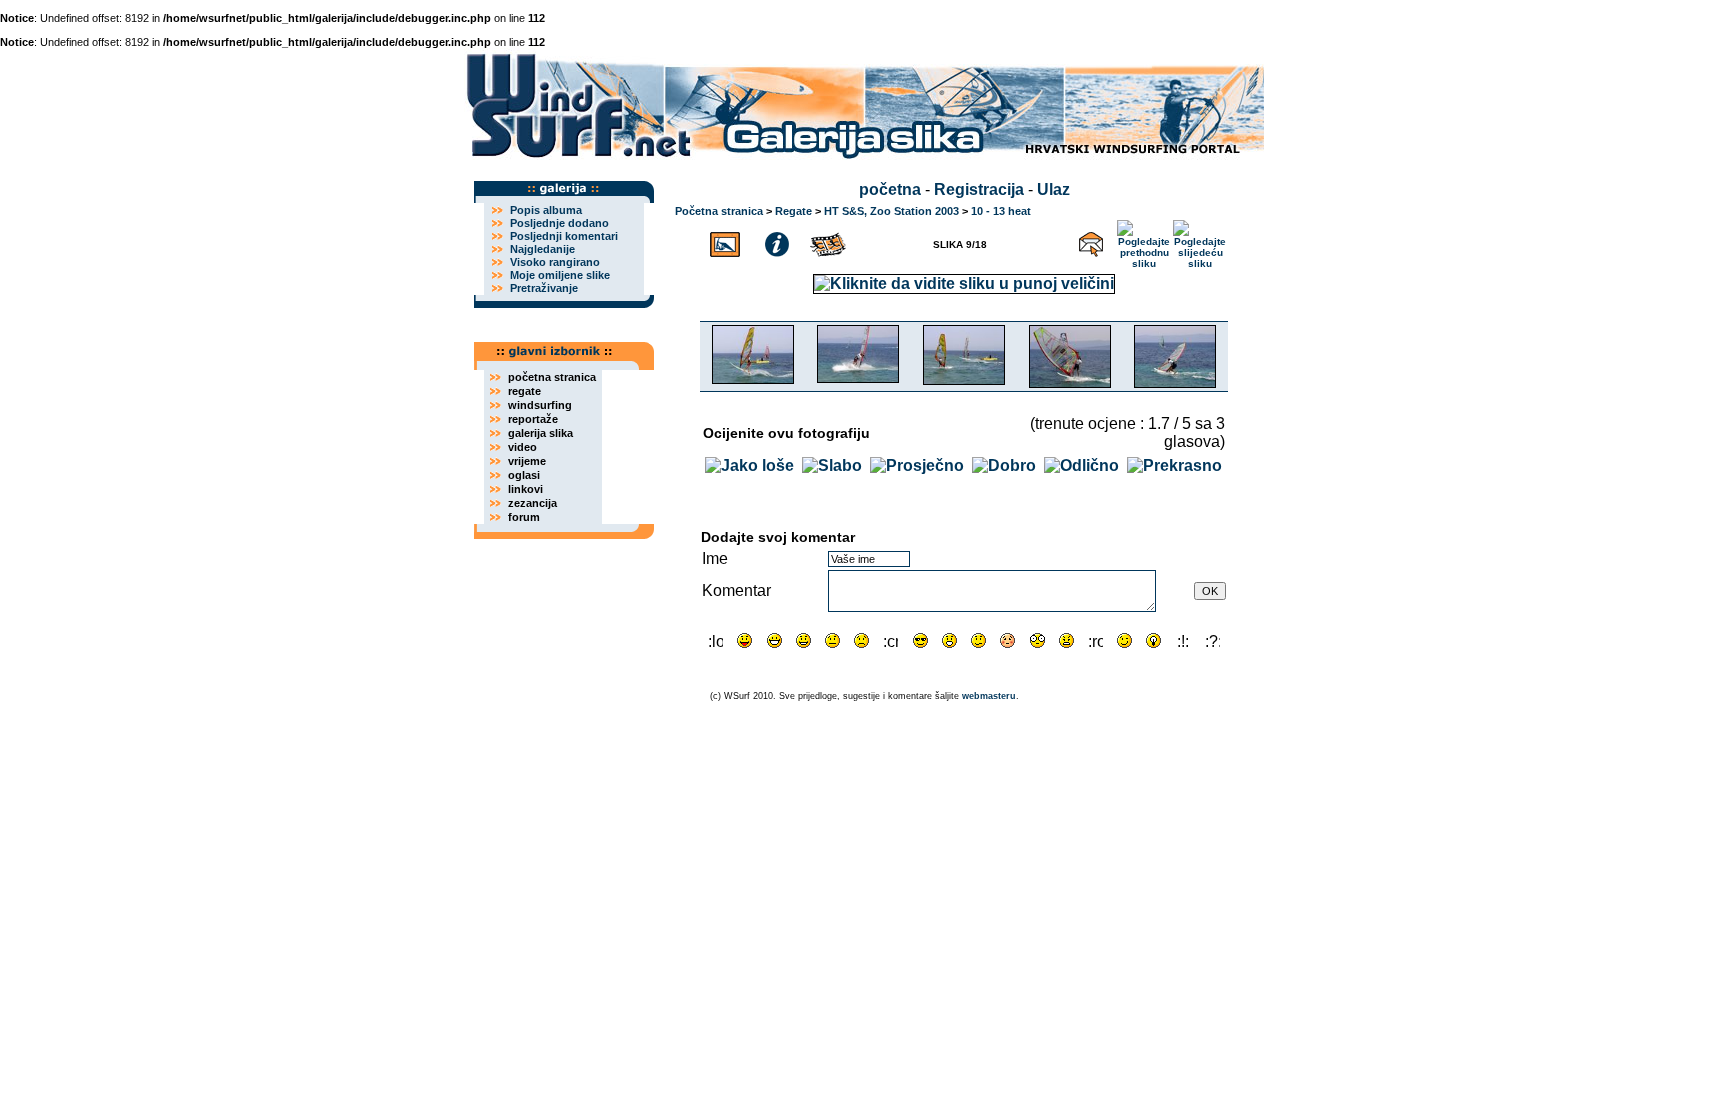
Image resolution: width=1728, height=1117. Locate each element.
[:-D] (774, 640)
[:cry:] (890, 640)
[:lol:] (715, 640)
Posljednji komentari (564, 236)
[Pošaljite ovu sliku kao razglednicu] (1091, 241)
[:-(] (861, 640)
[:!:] (1183, 640)
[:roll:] (1095, 640)
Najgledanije (542, 249)
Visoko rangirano (555, 262)
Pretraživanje (544, 288)
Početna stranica (719, 211)
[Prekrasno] (1174, 465)
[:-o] (949, 640)
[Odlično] (1081, 465)
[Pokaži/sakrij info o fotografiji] (777, 241)
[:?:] (1212, 640)
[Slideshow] (829, 241)
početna (890, 189)
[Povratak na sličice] (725, 241)
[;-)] (1124, 640)
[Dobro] (1004, 465)
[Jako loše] (749, 465)
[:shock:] (1037, 640)
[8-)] (920, 640)
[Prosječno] (917, 465)
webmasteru (989, 696)
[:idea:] (1153, 640)
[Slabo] (832, 465)
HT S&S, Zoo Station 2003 (891, 211)
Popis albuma (546, 210)
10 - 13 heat (1001, 211)
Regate (793, 211)
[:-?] (978, 640)
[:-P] (744, 640)
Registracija (979, 189)
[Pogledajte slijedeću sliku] (1200, 241)
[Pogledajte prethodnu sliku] (1144, 241)
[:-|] (832, 640)
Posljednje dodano (559, 223)
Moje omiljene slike (560, 275)
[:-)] (803, 640)
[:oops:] (1007, 640)
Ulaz (1053, 189)
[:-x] (1066, 640)
